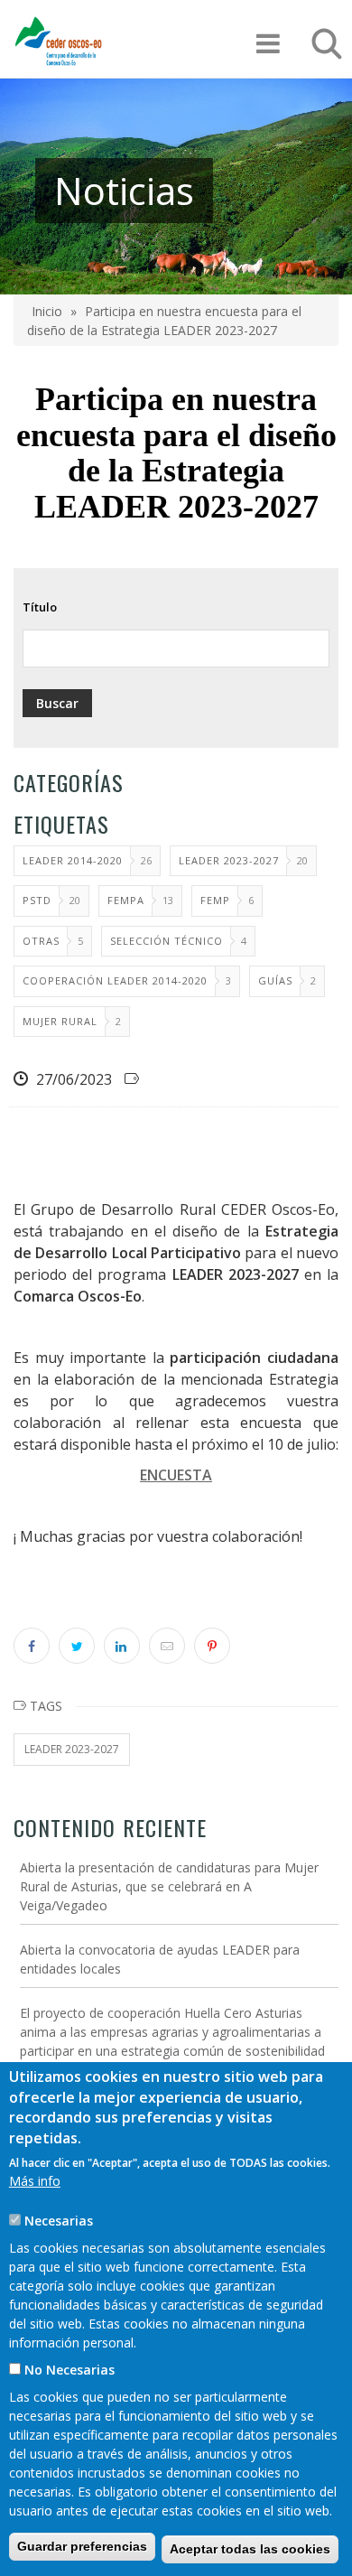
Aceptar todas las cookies (250, 2549)
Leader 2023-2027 (229, 860)
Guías (275, 980)
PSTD (37, 900)
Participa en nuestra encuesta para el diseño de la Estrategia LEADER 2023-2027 (164, 321)
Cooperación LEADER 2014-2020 (115, 980)
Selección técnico (167, 941)
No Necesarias (69, 2370)
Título (40, 607)
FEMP (215, 900)
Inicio (47, 311)
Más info (35, 2181)
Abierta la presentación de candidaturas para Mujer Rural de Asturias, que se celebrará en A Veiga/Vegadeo (169, 1886)
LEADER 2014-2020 (73, 860)
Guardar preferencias (82, 2546)
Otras (41, 941)
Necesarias (59, 2221)
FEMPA (126, 900)
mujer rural (60, 1021)
